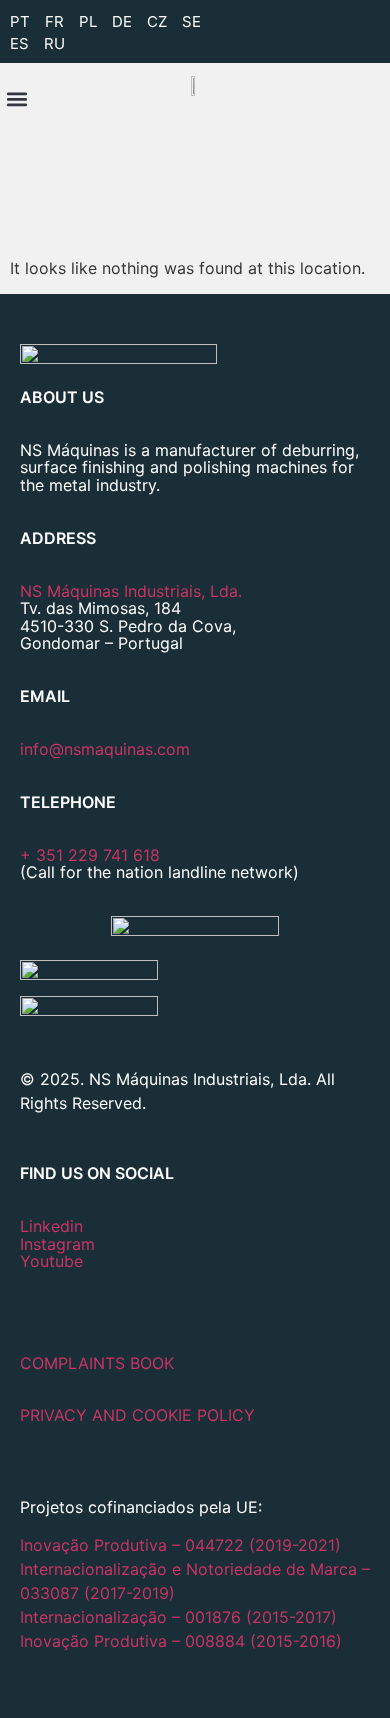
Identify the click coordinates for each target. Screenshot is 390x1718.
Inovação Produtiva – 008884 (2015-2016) (181, 1641)
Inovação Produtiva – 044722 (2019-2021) (183, 1545)
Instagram (57, 1244)
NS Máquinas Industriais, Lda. (131, 591)
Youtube (51, 1261)
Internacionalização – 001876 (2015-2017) (178, 1617)
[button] (16, 99)
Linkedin (51, 1226)
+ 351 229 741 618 (90, 855)
